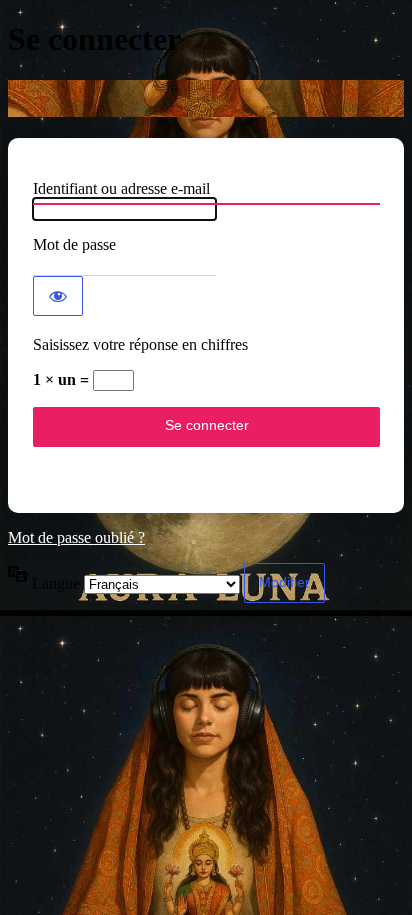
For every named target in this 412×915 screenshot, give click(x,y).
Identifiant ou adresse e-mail (121, 188)
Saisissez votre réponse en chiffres (140, 344)
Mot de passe (74, 244)
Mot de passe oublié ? (76, 537)
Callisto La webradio (206, 98)
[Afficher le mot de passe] (58, 296)
